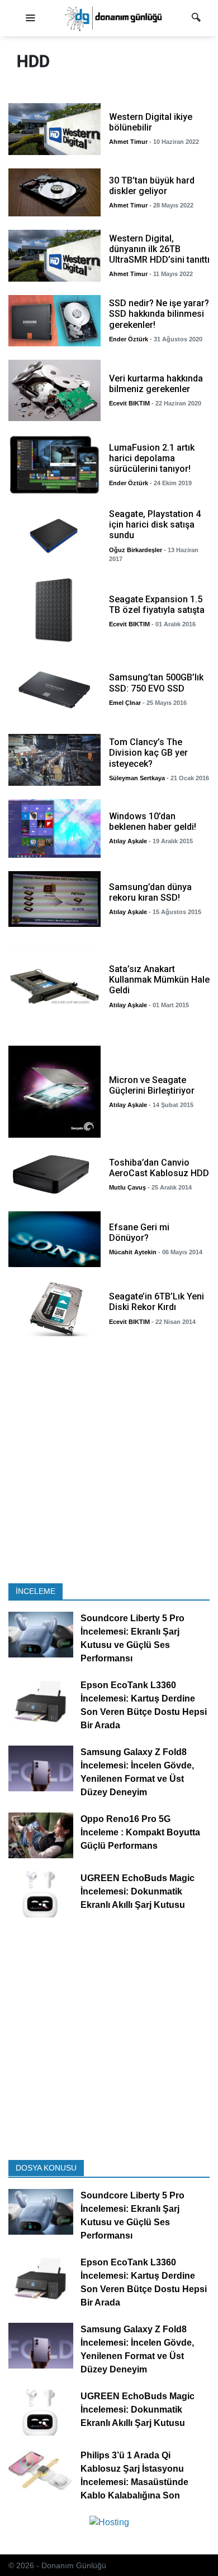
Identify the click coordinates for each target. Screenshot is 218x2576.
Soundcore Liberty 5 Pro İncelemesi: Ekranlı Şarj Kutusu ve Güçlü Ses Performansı (132, 1639)
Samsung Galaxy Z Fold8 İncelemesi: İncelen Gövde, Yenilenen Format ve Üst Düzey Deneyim (137, 1773)
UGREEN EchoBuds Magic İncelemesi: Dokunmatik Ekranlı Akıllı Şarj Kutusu (138, 1892)
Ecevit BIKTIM (129, 403)
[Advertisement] (109, 1463)
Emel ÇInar (125, 703)
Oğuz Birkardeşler (136, 550)
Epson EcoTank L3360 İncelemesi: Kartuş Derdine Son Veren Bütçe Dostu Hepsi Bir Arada (144, 1706)
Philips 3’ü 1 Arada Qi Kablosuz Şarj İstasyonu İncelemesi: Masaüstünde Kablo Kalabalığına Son (134, 2475)
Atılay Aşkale (128, 841)
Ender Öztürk (129, 339)
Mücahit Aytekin (133, 1252)
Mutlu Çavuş (127, 1187)
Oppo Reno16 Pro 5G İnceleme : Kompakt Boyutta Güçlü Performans (140, 1833)
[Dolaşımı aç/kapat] (30, 18)
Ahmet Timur (128, 142)
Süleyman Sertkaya (137, 778)
